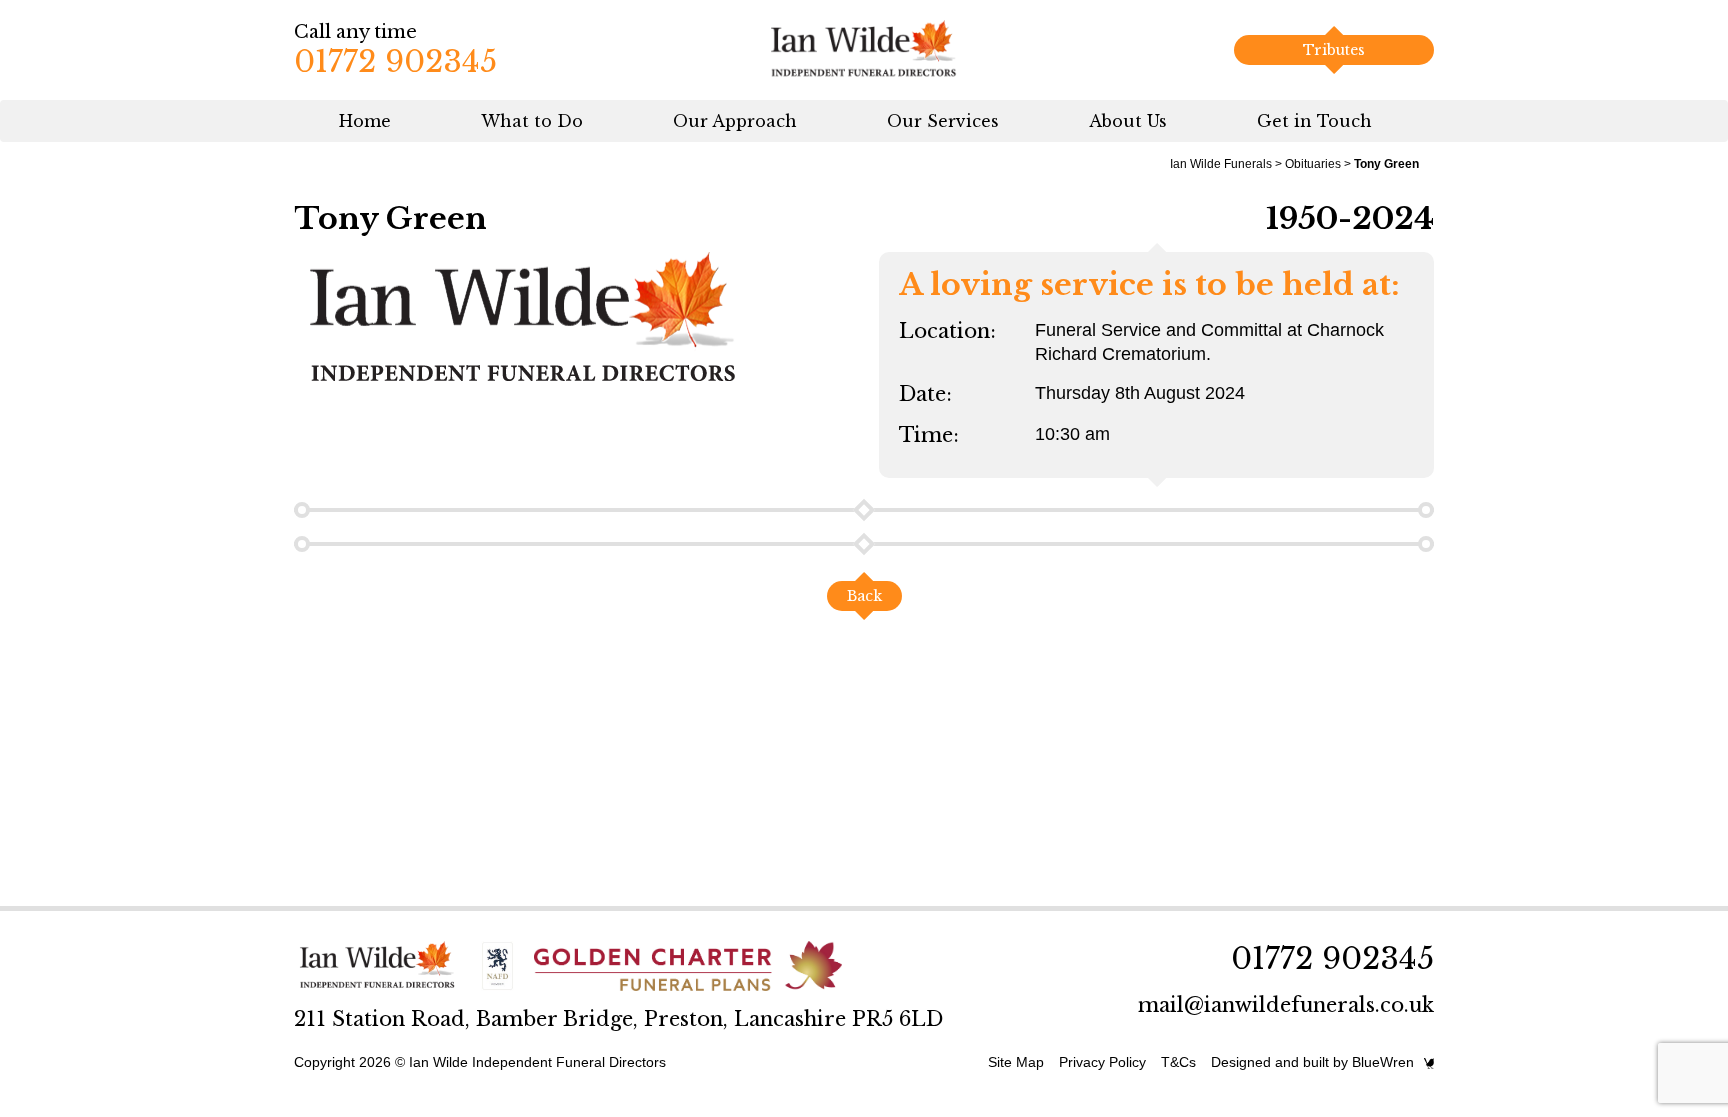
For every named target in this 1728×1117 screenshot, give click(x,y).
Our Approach (735, 121)
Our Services (943, 121)
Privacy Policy (1102, 1062)
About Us (1128, 121)
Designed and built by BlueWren (1312, 1062)
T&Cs (1178, 1062)
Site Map (1016, 1062)
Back (864, 596)
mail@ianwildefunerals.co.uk (1286, 1005)
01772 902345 (395, 61)
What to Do (532, 121)
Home (365, 121)
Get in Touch (1314, 121)
